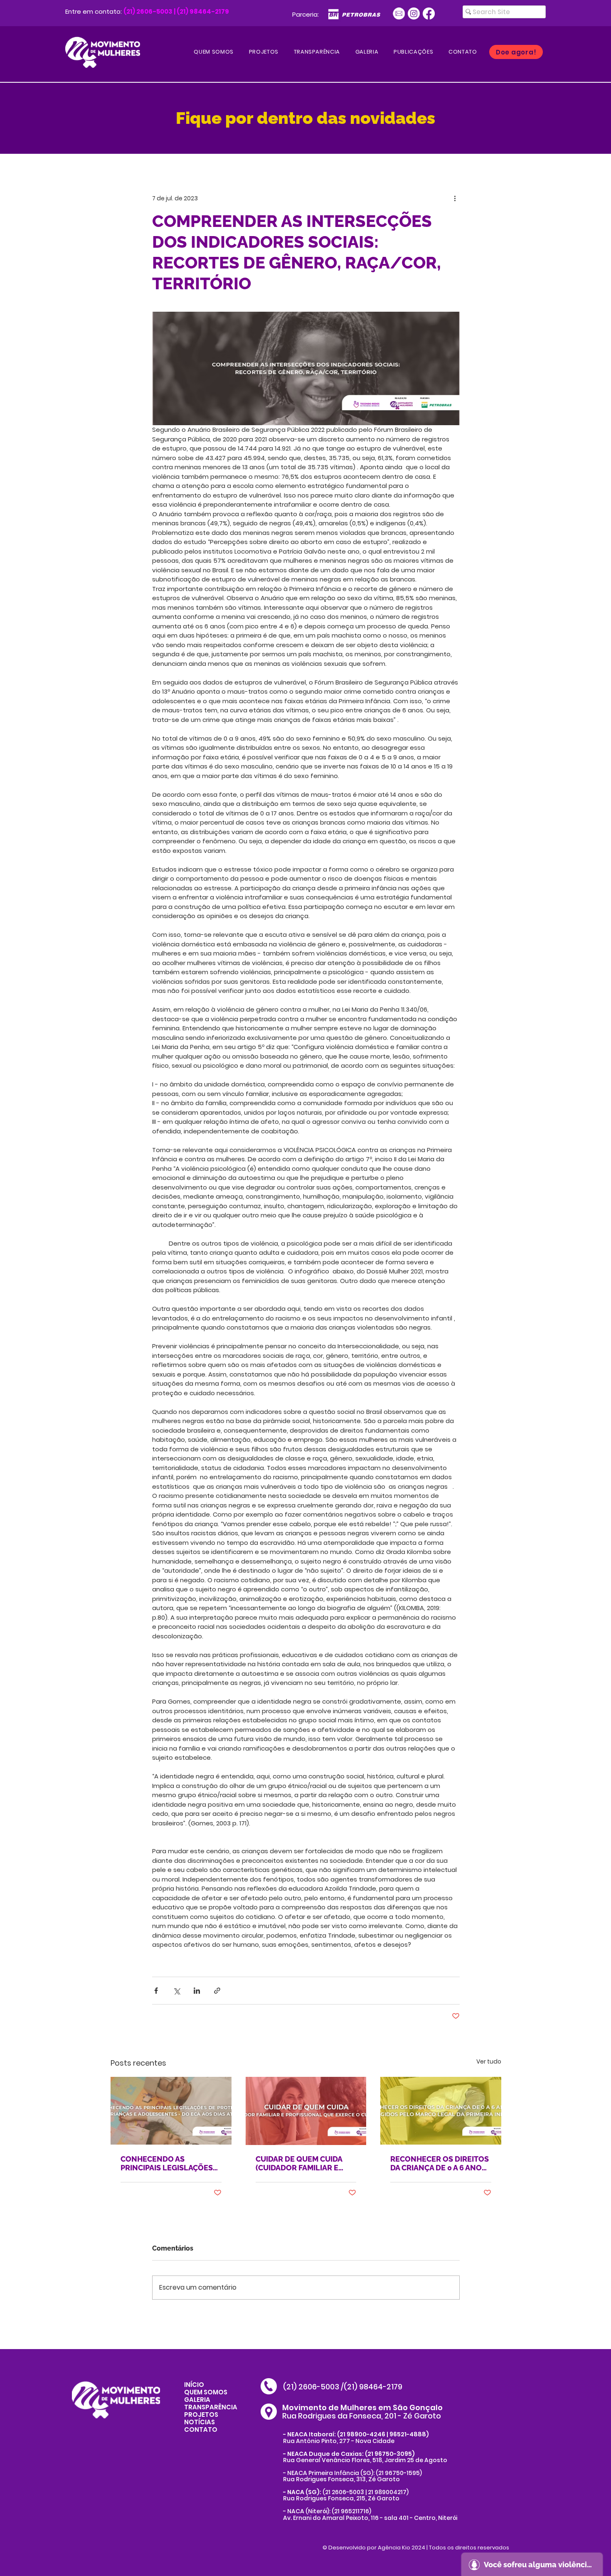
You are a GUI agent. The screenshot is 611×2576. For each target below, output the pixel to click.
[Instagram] (414, 14)
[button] (414, 52)
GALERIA (197, 2400)
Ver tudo (489, 2061)
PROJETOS (201, 2415)
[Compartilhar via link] (217, 1991)
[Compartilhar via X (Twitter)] (176, 1991)
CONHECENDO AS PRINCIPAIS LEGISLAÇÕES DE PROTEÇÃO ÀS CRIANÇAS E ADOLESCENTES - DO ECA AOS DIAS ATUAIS (167, 2163)
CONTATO (201, 2429)
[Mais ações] (455, 198)
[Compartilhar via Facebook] (156, 1991)
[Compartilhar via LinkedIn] (197, 1991)
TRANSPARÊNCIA (211, 2407)
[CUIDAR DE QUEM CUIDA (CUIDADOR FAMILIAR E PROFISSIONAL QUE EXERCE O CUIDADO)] (306, 2111)
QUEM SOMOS (206, 2392)
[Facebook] (429, 14)
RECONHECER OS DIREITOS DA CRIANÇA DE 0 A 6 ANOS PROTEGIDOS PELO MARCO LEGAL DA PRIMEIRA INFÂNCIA (440, 2163)
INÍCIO (194, 2385)
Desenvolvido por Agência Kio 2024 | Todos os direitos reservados (419, 2548)
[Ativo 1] (399, 14)
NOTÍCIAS (200, 2422)
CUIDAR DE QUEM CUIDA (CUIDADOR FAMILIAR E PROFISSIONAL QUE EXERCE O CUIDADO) (299, 2163)
